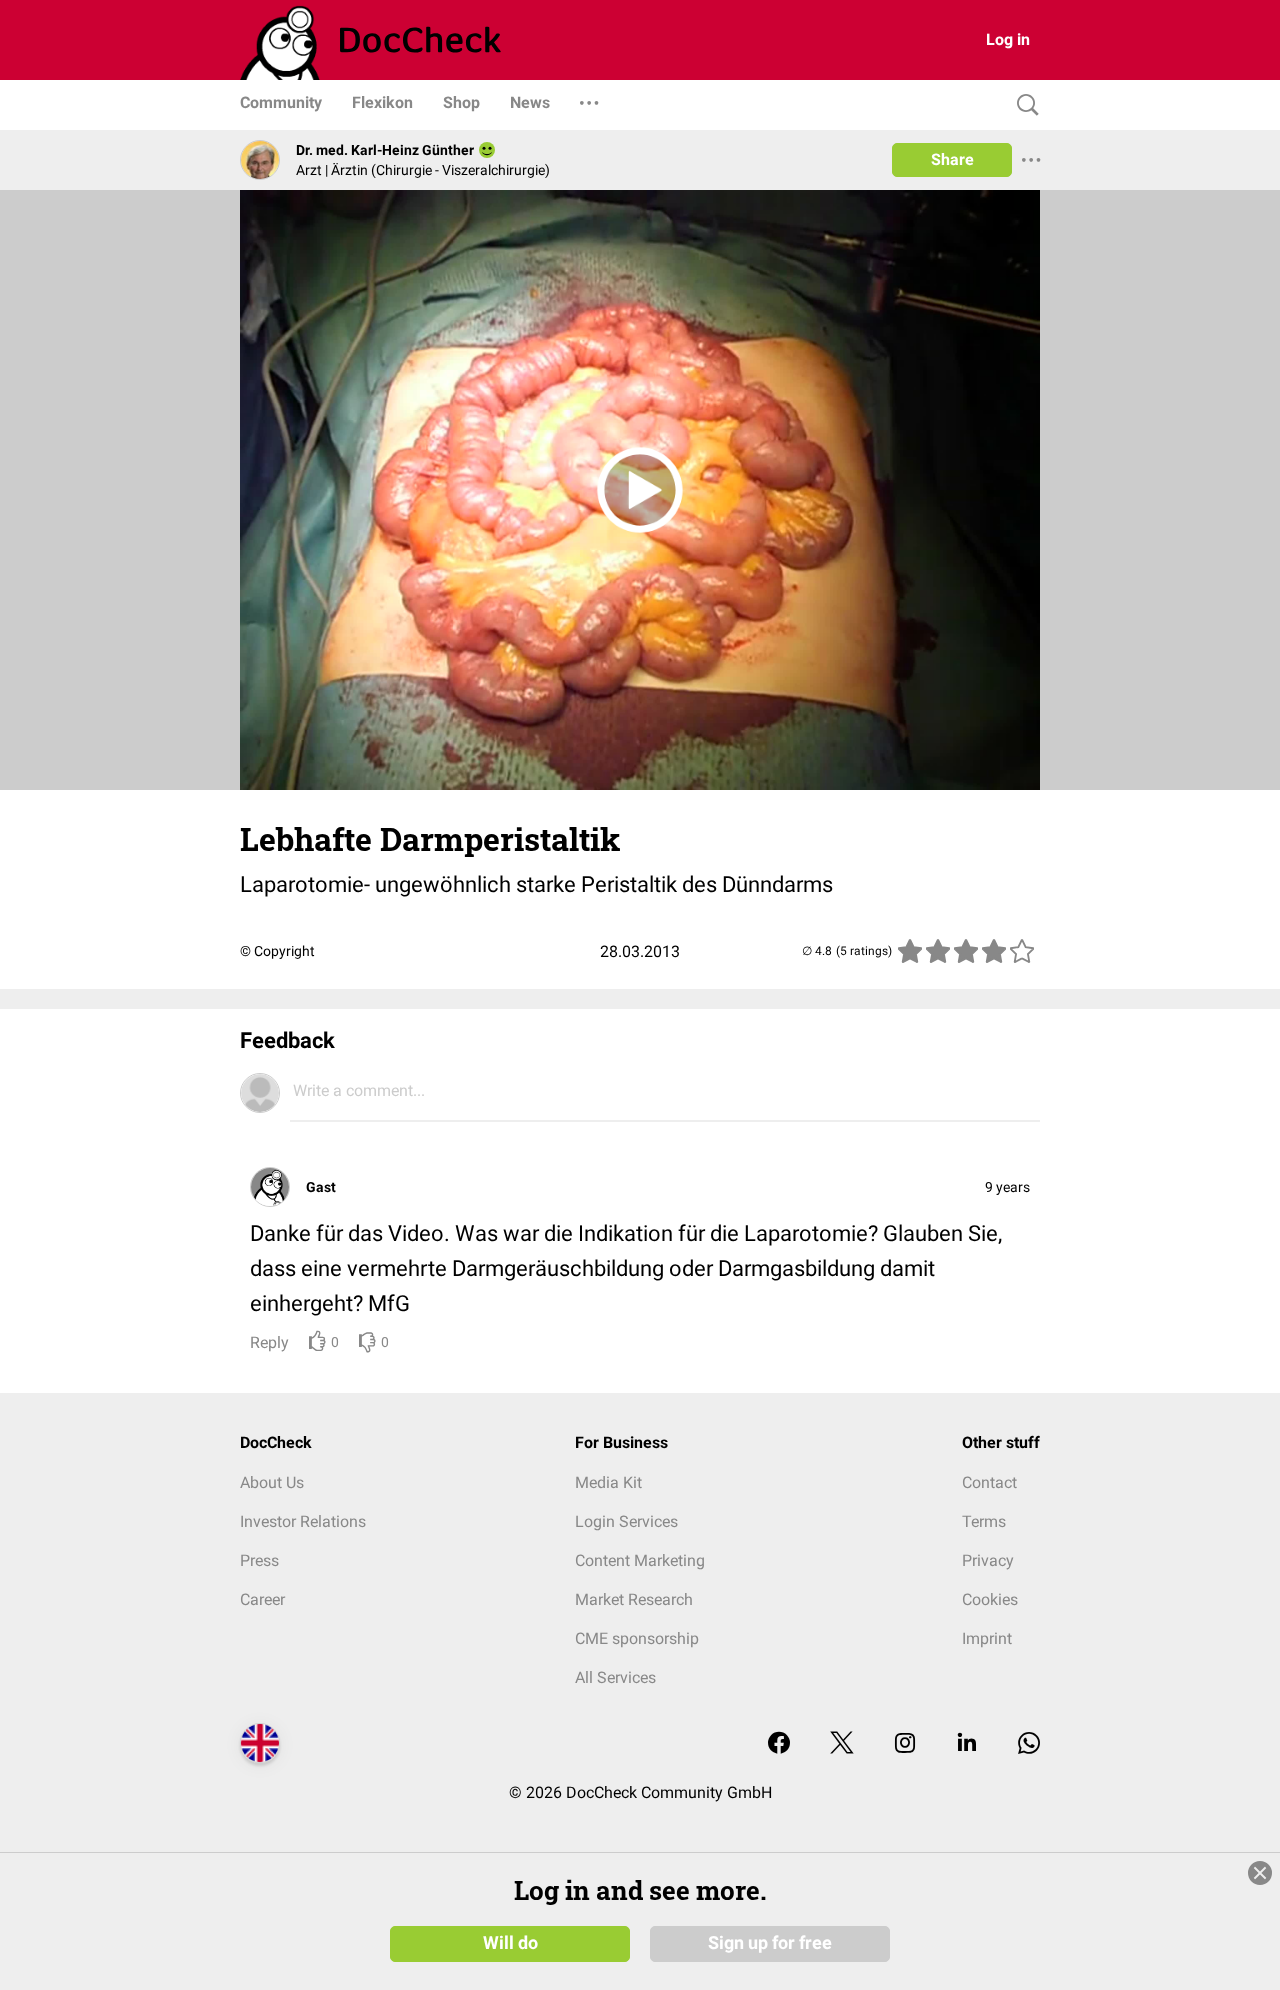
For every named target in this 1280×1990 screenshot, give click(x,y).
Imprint (987, 1638)
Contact (989, 1482)
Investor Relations (303, 1521)
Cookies (990, 1599)
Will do (510, 1943)
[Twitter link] (842, 1744)
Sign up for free (770, 1943)
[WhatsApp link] (1029, 1744)
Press (259, 1560)
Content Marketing (640, 1560)
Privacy (988, 1560)
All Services (615, 1677)
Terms (984, 1521)
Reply (269, 1342)
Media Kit (608, 1482)
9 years (1007, 1187)
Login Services (626, 1521)
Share (952, 159)
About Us (272, 1482)
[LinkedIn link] (967, 1744)
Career (262, 1599)
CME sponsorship (637, 1638)
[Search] (1023, 105)
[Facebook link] (779, 1744)
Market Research (634, 1599)
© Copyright (277, 951)
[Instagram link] (905, 1744)
